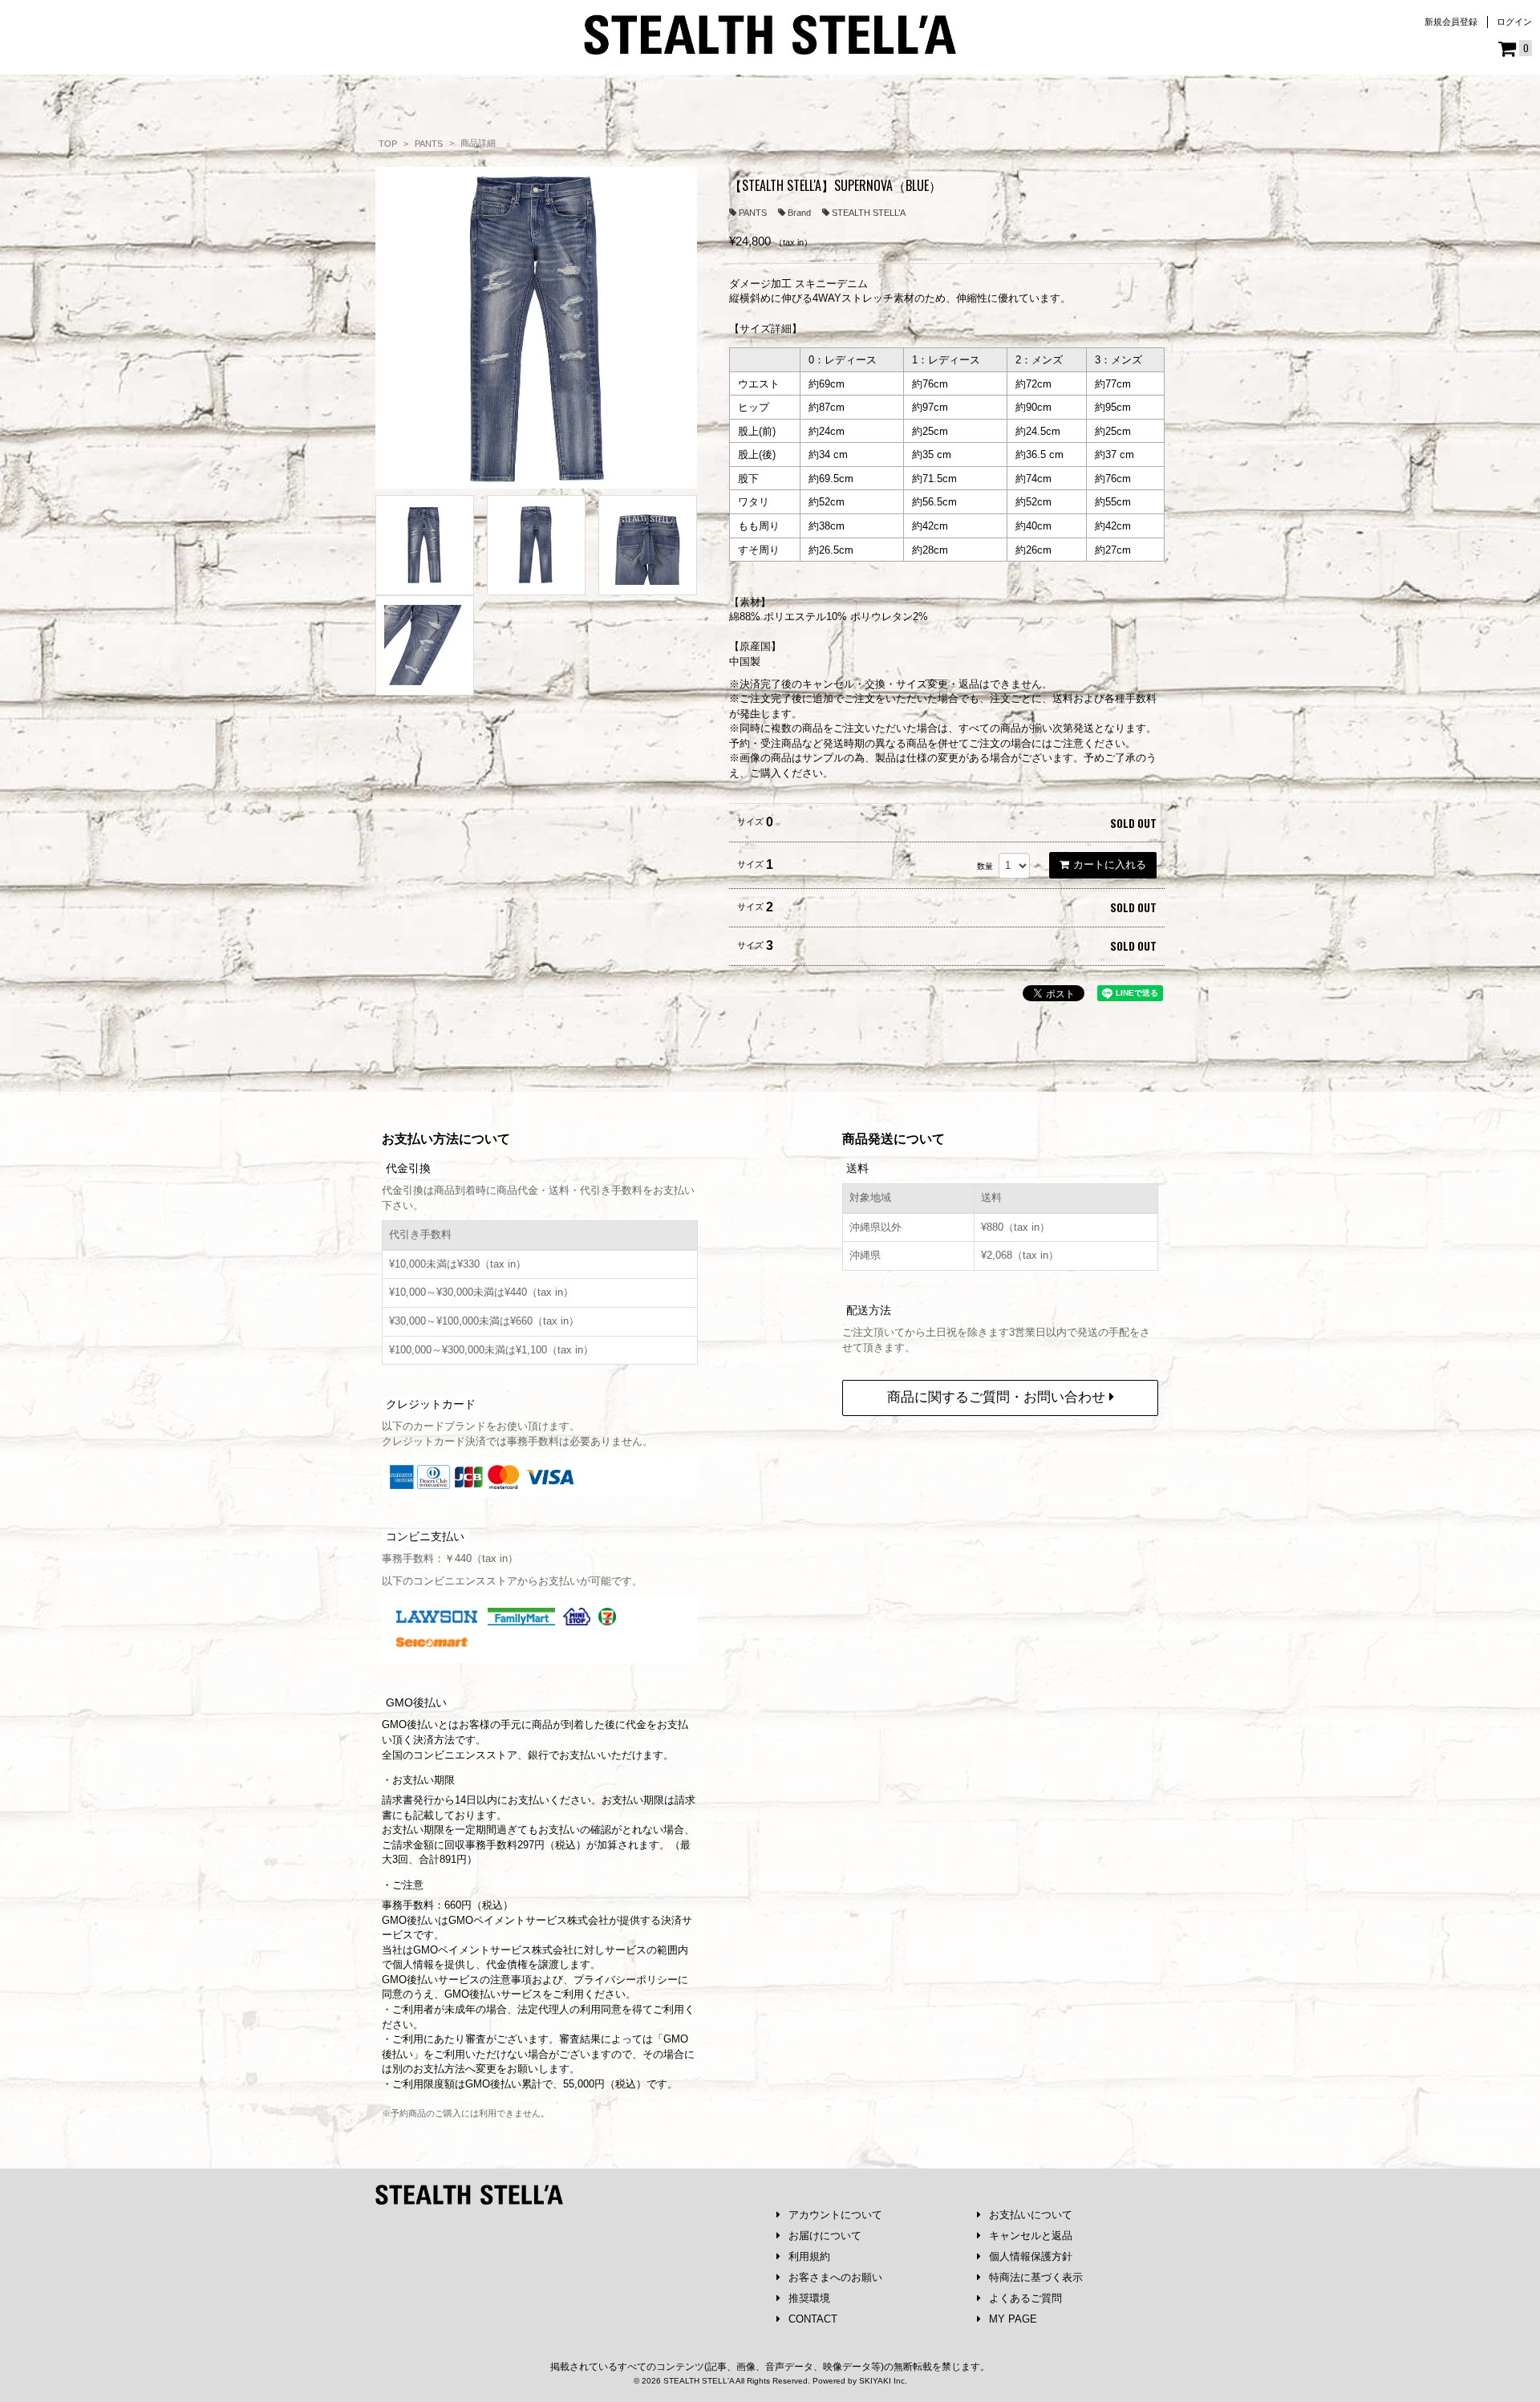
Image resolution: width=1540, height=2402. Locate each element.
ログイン (1514, 22)
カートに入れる (1110, 864)
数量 (985, 866)
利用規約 (809, 2256)
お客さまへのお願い (835, 2277)
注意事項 (511, 1980)
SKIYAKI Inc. (883, 2381)
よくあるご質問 (1025, 2298)
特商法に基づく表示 (1036, 2277)
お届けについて (825, 2236)
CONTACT (813, 2319)
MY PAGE (1013, 2319)
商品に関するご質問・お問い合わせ (998, 1397)
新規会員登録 (1451, 22)
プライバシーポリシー (626, 1980)
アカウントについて (835, 2215)
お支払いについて (1031, 2215)
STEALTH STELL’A (869, 213)
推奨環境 (809, 2298)
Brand (799, 213)
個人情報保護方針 (1031, 2256)
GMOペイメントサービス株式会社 (493, 1950)
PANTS (753, 213)
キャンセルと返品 (1031, 2236)
